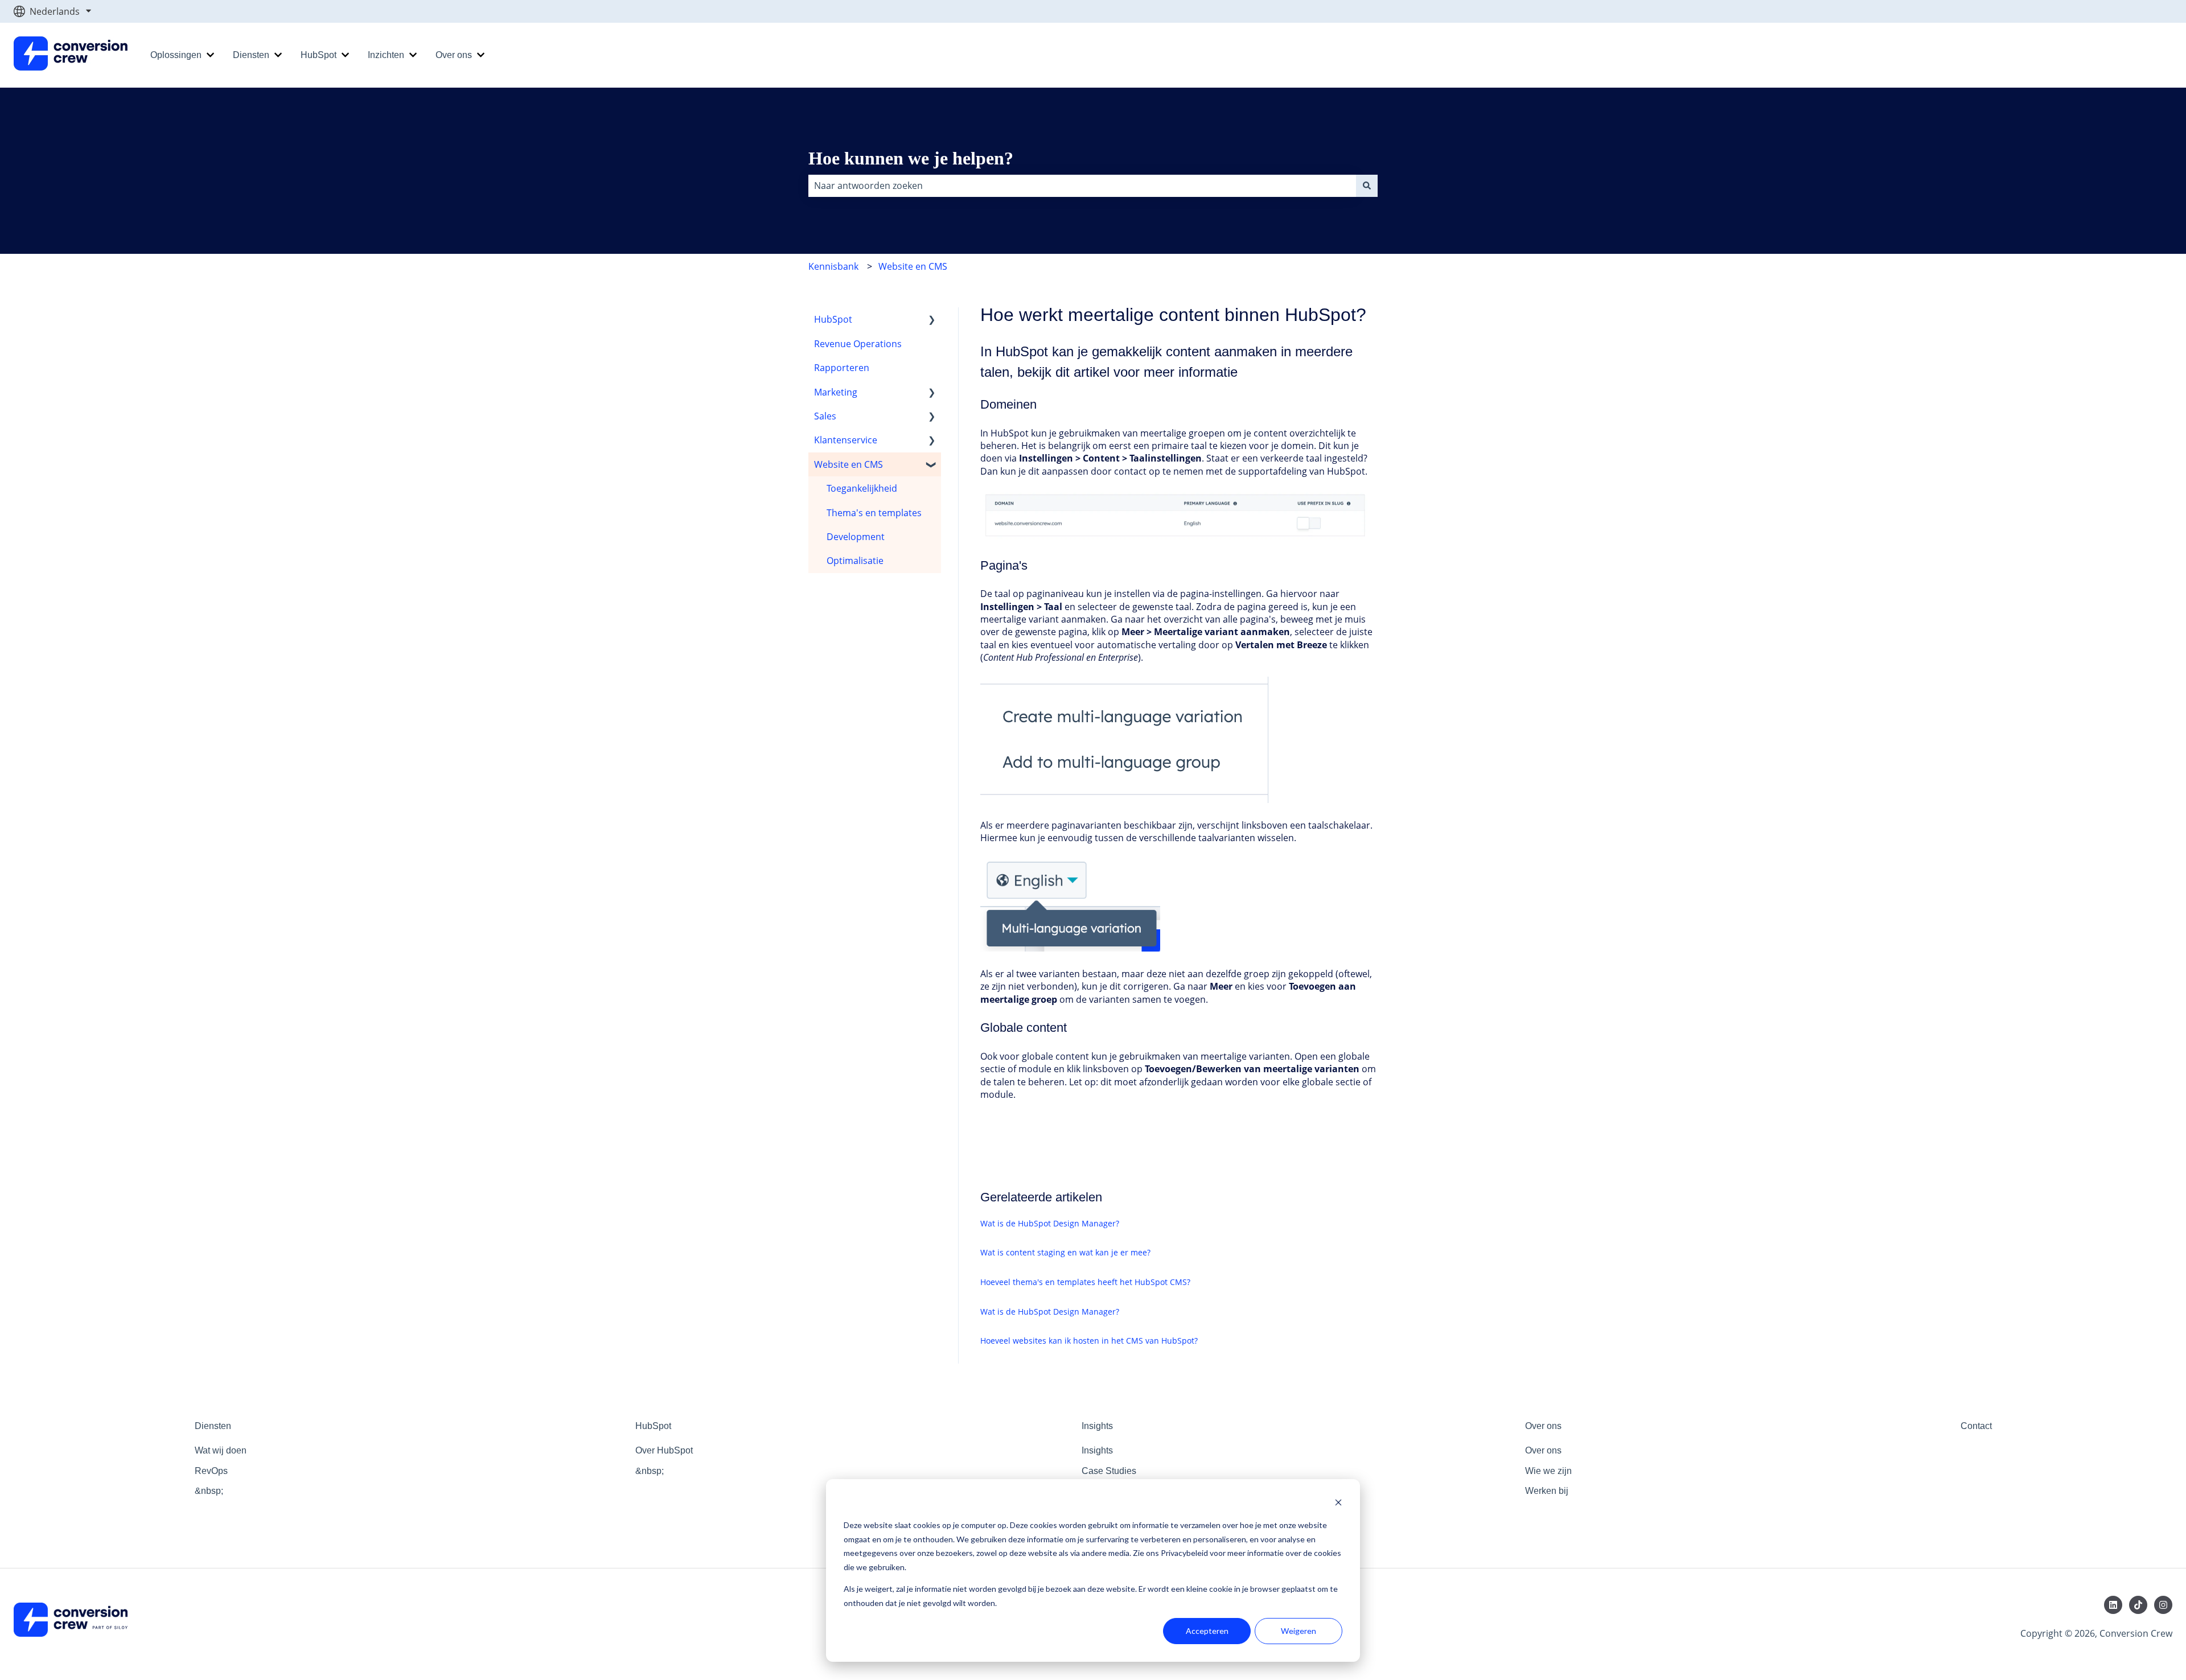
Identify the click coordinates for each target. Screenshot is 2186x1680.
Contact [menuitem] (1976, 1426)
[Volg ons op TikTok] (2138, 1605)
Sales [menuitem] (825, 416)
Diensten (251, 55)
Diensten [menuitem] (213, 1426)
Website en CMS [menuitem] (848, 464)
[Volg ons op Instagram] (2163, 1605)
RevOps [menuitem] (211, 1471)
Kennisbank (833, 266)
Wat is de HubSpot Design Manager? (1050, 1223)
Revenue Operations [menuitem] (858, 344)
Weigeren (1299, 1631)
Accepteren (1207, 1631)
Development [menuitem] (856, 537)
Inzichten (386, 55)
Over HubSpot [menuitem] (664, 1450)
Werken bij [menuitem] (1547, 1491)
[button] (932, 320)
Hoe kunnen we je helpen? (911, 158)
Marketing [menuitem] (836, 392)
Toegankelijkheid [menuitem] (862, 488)
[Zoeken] (1367, 186)
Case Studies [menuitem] (1109, 1471)
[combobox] (1082, 186)
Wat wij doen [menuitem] (221, 1450)
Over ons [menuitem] (1543, 1426)
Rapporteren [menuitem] (842, 368)
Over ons (454, 55)
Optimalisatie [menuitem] (855, 561)
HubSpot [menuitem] (833, 319)
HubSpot (319, 55)
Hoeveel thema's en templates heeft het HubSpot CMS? (1085, 1282)
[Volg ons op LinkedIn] (2113, 1605)
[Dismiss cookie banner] (1338, 1504)
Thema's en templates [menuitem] (874, 513)
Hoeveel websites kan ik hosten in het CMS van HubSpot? (1089, 1341)
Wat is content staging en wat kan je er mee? (1065, 1252)
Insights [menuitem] (1097, 1426)
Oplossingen (176, 55)
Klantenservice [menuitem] (846, 440)
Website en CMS (913, 266)
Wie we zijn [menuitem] (1548, 1471)
